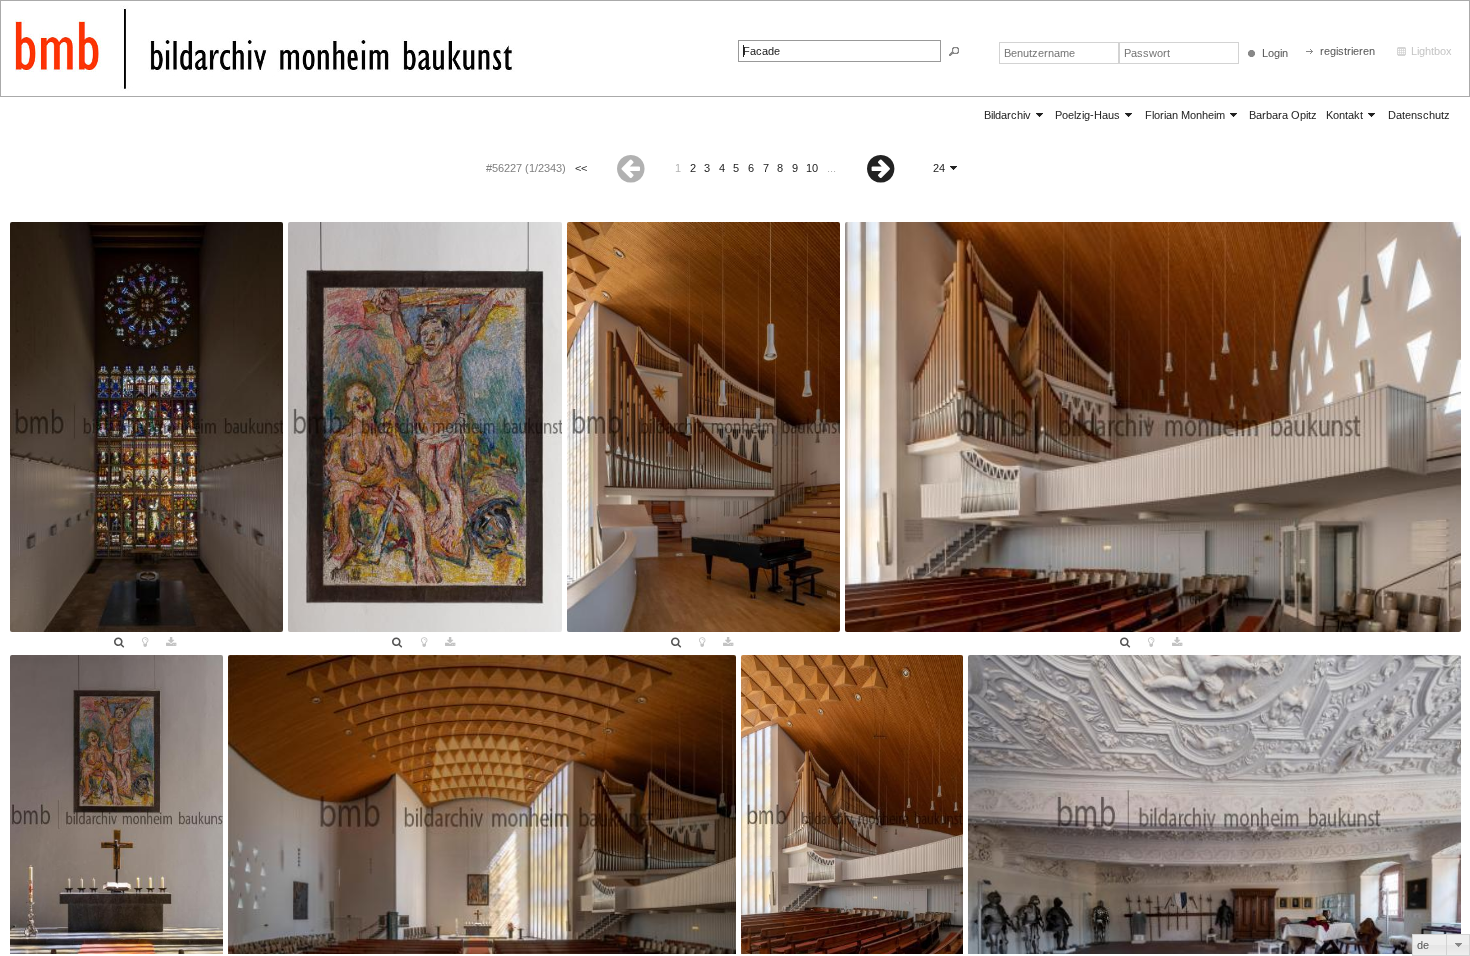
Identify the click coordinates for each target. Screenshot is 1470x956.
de (1423, 945)
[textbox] (839, 51)
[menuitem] (1015, 114)
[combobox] (1441, 945)
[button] (954, 51)
